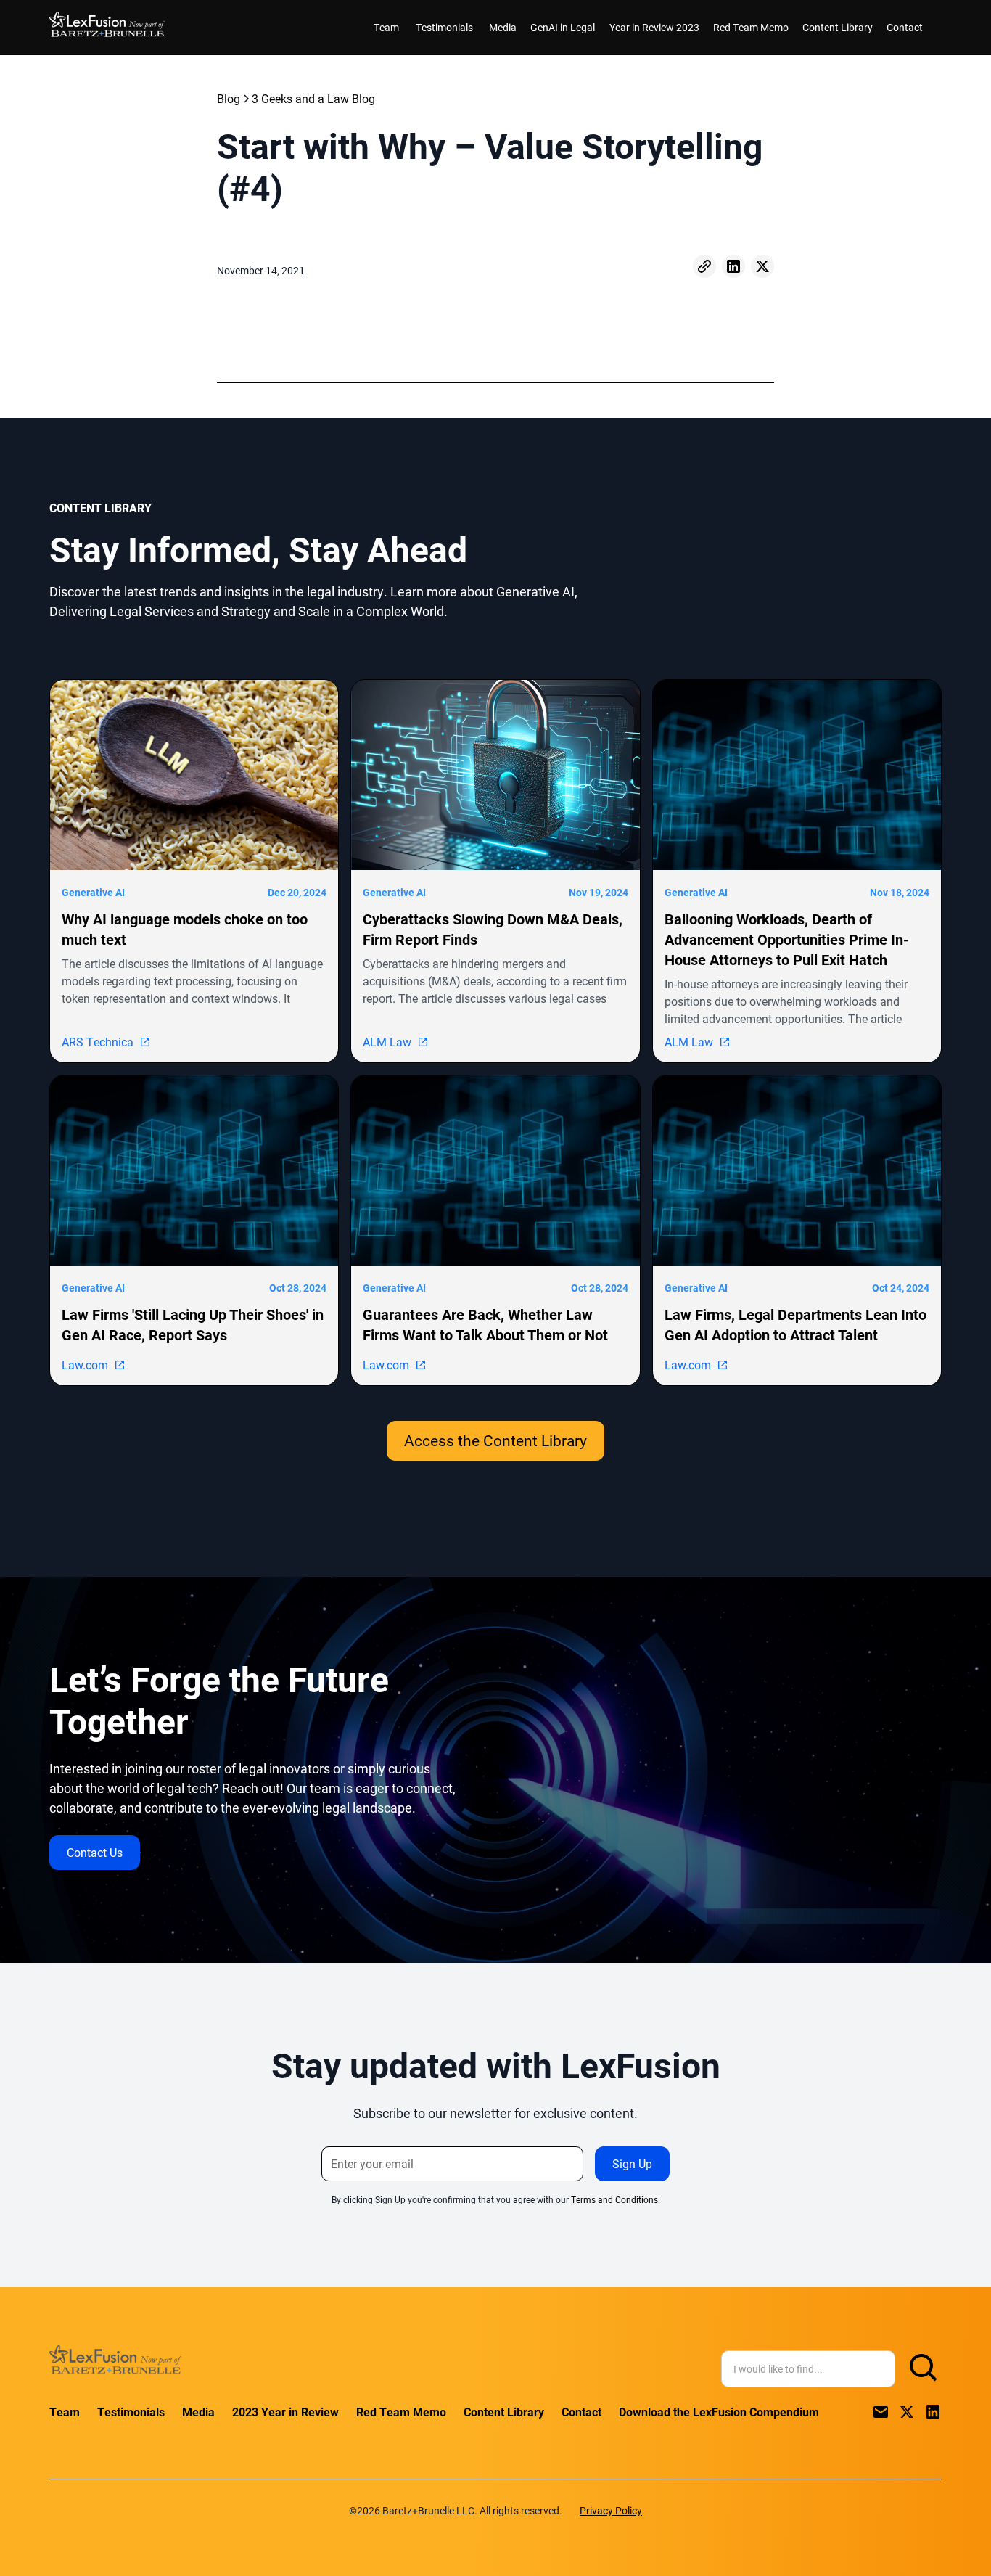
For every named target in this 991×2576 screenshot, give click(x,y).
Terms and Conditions (614, 2199)
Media (503, 27)
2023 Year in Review (285, 2412)
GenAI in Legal (563, 27)
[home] (107, 27)
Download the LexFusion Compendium (719, 2412)
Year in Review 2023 (654, 27)
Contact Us (95, 1852)
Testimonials (444, 27)
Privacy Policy (611, 2510)
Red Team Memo (751, 27)
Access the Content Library (495, 1440)
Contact (905, 27)
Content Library (838, 27)
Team (386, 27)
